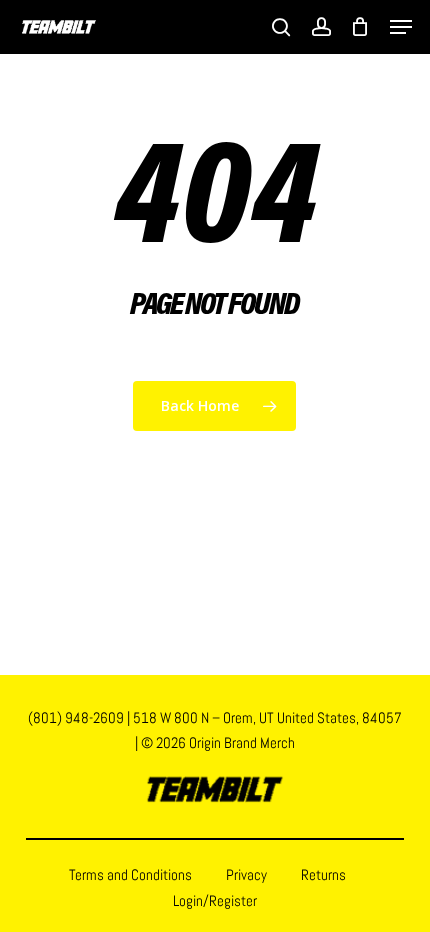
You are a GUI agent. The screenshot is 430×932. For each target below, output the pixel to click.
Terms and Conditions (130, 874)
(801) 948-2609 (76, 717)
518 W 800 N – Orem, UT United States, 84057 (267, 717)
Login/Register (215, 900)
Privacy (246, 874)
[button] (401, 27)
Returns (323, 874)
